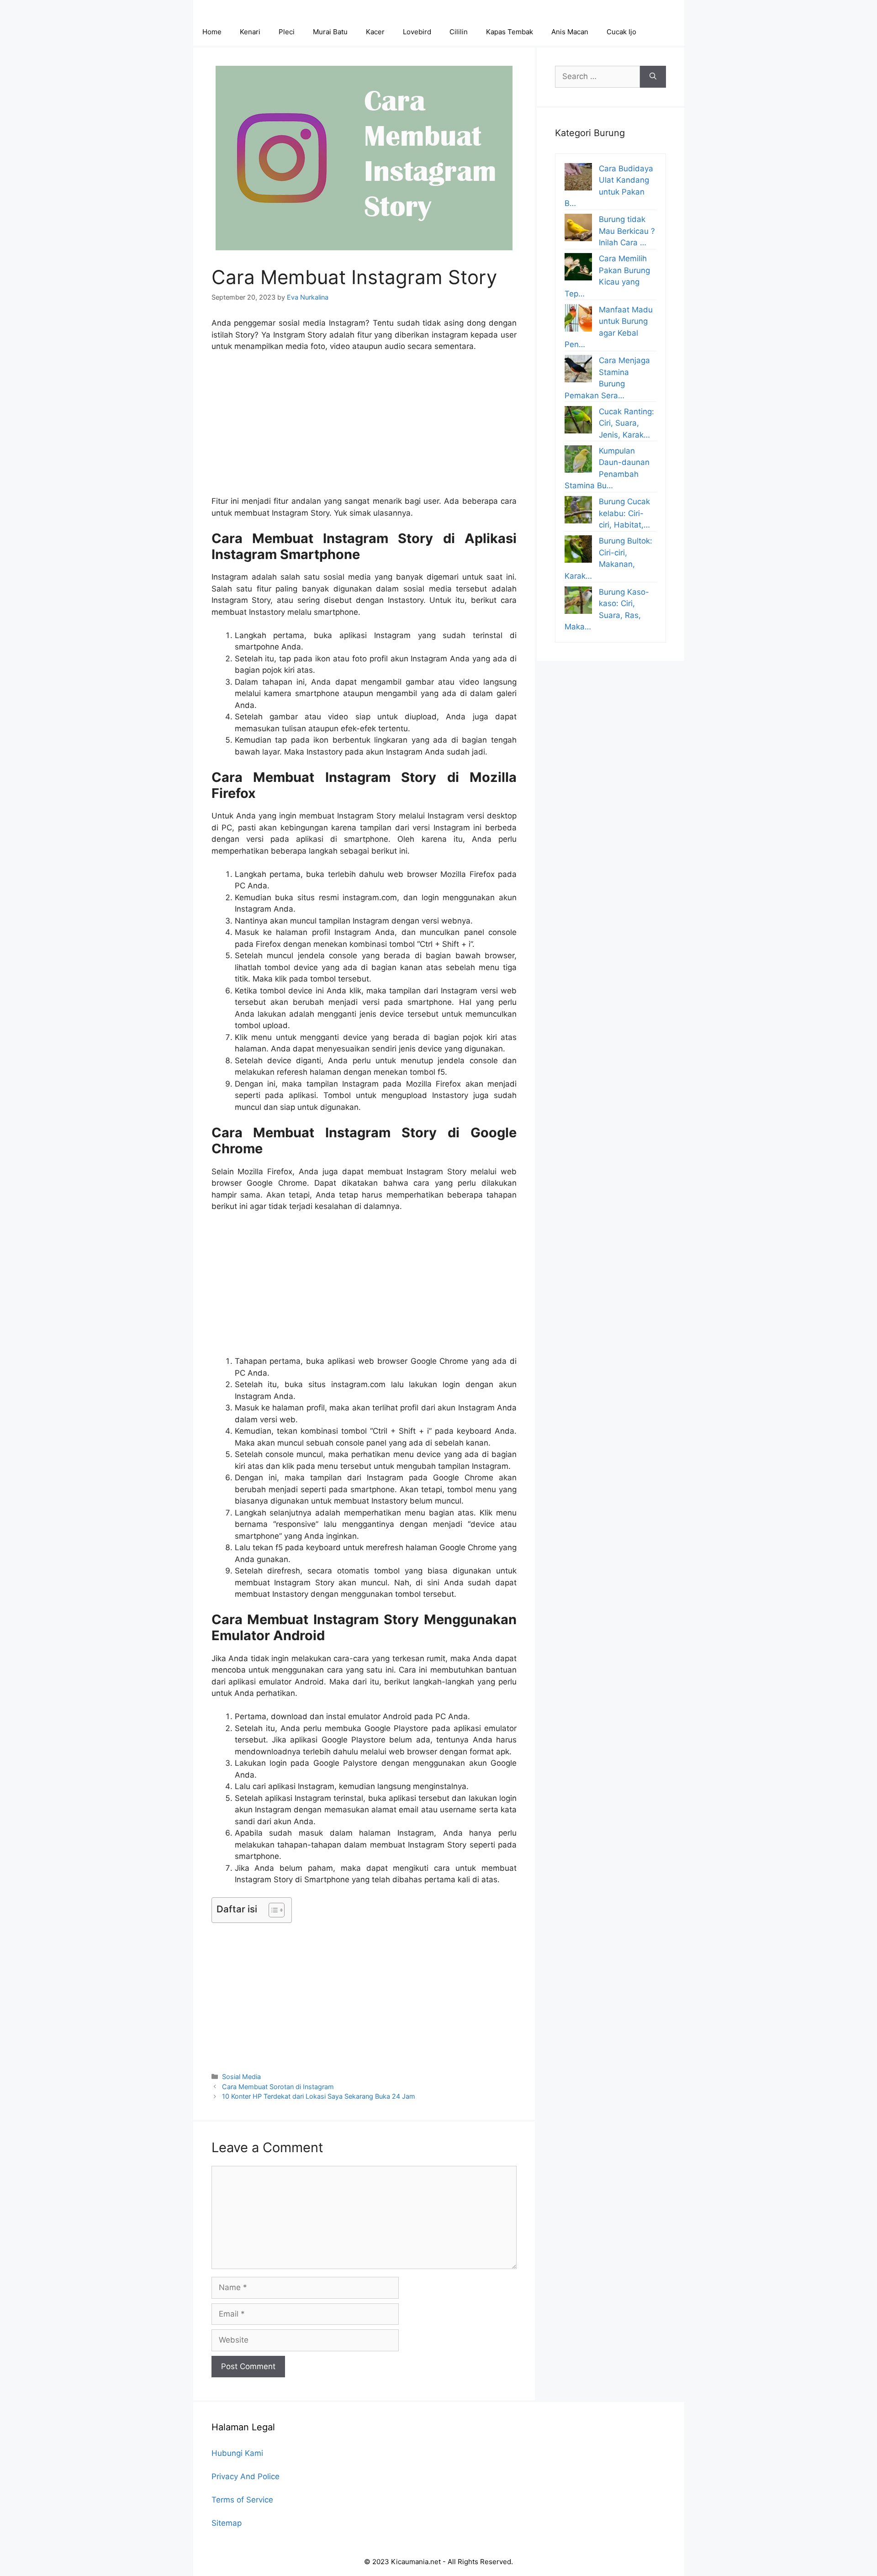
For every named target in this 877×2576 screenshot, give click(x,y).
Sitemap (227, 2523)
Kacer (375, 32)
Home (212, 32)
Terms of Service (242, 2500)
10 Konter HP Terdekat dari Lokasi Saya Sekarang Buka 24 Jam (319, 2096)
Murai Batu (330, 32)
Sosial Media (241, 2077)
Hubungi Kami (237, 2453)
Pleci (287, 32)
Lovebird (417, 32)
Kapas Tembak (510, 32)
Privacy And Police (246, 2476)
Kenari (250, 32)
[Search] (653, 77)
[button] (272, 1910)
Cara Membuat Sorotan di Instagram (278, 2087)
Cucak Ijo (621, 32)
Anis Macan (570, 32)
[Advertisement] (364, 428)
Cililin (459, 32)
